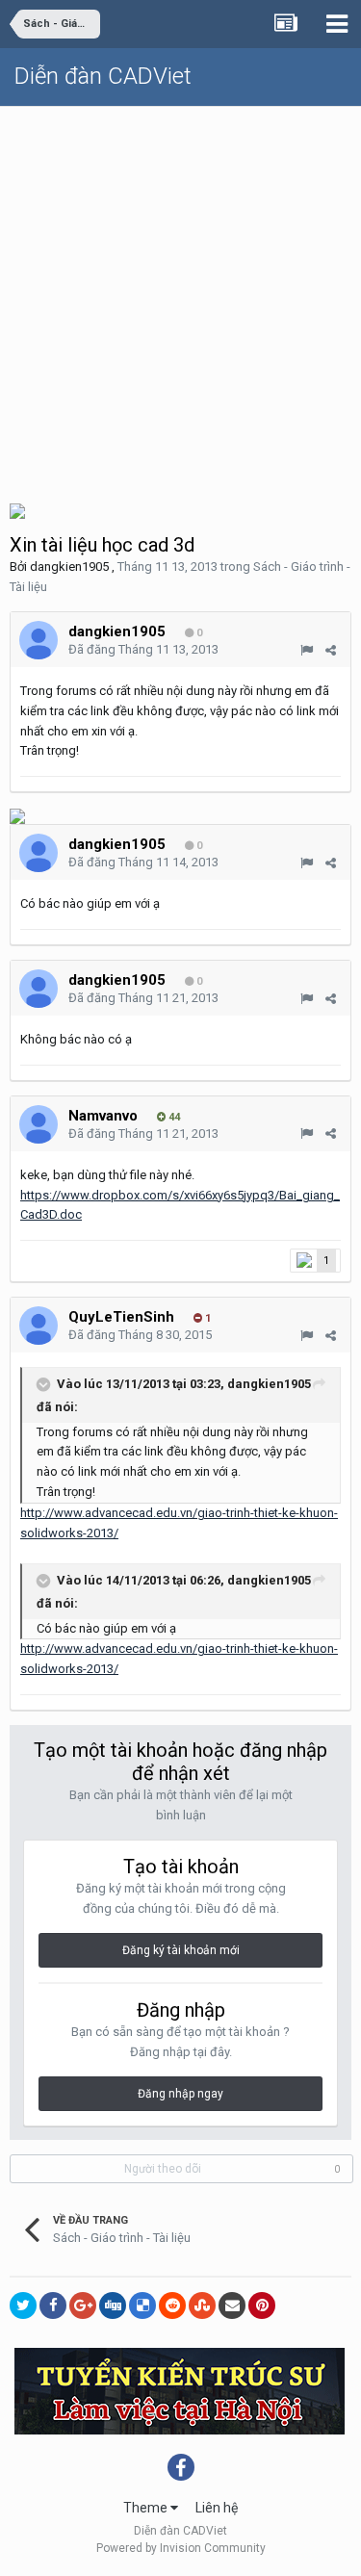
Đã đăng (143, 649)
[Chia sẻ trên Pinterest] (262, 2306)
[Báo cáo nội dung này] (307, 650)
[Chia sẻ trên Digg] (113, 2306)
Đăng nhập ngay (180, 2094)
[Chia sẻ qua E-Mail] (232, 2306)
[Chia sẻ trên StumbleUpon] (202, 2306)
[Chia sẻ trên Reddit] (172, 2306)
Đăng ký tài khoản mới (181, 1950)
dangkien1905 (69, 567)
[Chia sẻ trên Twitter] (23, 2306)
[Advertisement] (180, 297)
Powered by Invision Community (181, 2548)
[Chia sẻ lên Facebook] (53, 2306)
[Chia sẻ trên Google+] (83, 2306)
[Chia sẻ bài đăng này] (331, 650)
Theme (147, 2508)
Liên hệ (217, 2508)
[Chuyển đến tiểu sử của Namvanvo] (39, 1124)
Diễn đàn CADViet (103, 76)
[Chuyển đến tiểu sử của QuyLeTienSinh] (39, 1326)
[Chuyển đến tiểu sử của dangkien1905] (39, 640)
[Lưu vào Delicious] (142, 2306)
